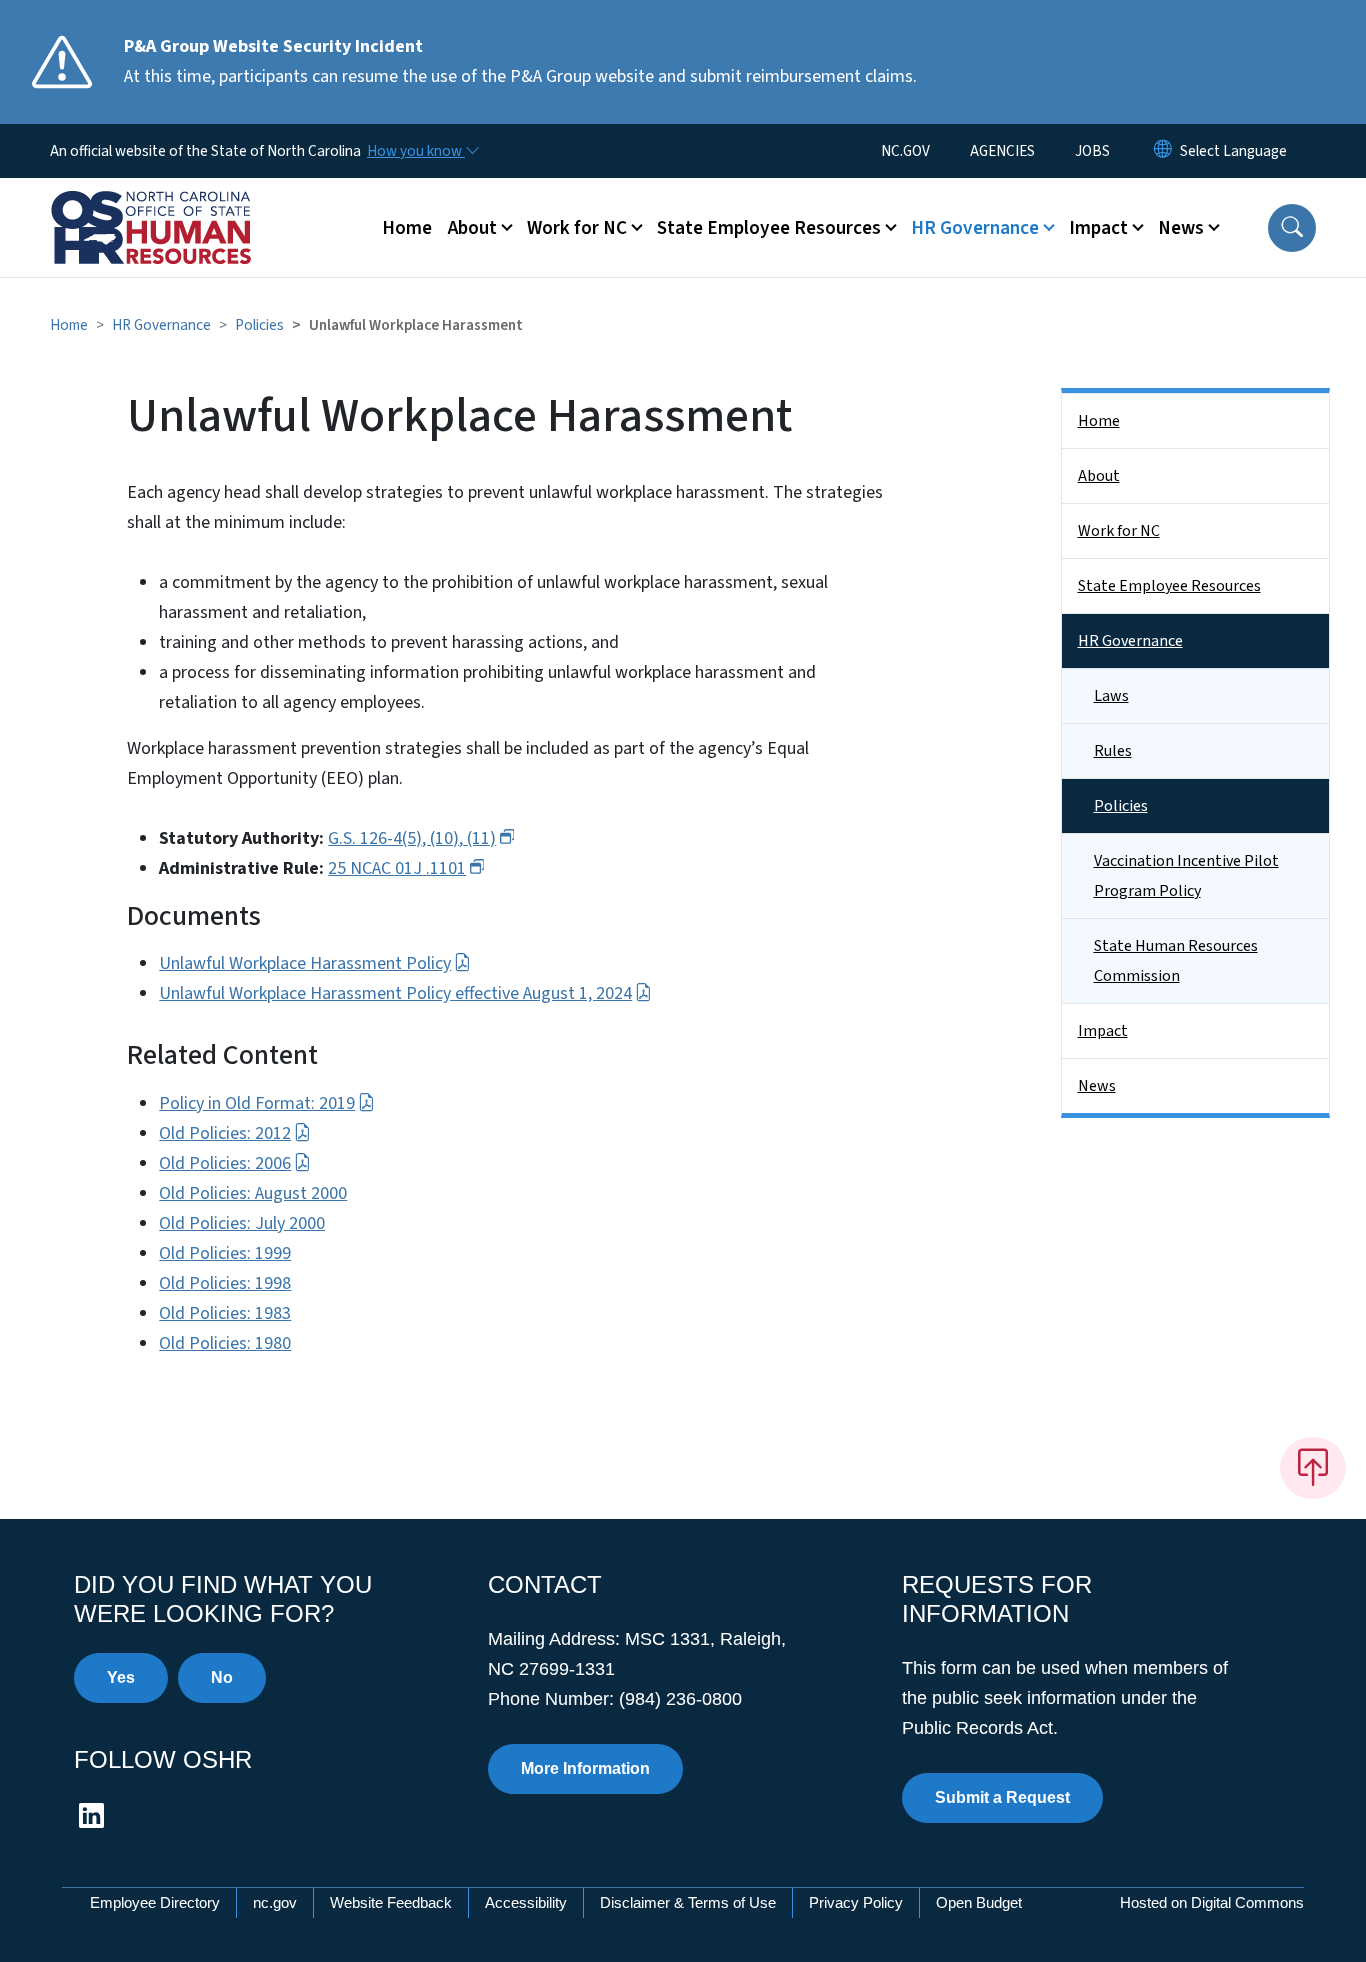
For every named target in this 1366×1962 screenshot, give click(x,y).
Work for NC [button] (577, 228)
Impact (1103, 1031)
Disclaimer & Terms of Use (688, 1902)
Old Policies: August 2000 (253, 1193)
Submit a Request (1002, 1797)
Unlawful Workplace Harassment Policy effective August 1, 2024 (395, 993)
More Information (585, 1768)
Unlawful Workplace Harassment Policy (305, 963)
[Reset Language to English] (1163, 151)
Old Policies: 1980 (225, 1343)
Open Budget (979, 1902)
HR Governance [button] (975, 228)
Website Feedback (391, 1902)
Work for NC (1119, 531)
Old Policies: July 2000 (242, 1223)
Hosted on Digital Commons (1212, 1902)
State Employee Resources (1169, 586)
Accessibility (526, 1902)
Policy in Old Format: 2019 (257, 1103)
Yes (121, 1677)
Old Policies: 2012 (225, 1133)
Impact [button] (1098, 228)
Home (407, 228)
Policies (259, 325)
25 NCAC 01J (397, 868)
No (222, 1677)
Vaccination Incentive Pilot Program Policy (1186, 876)
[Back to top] (1313, 1468)
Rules (1113, 751)
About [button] (472, 228)
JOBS (1092, 151)
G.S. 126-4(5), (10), (412, 838)
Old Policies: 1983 (225, 1313)
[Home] (175, 205)
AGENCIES (1002, 151)
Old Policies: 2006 (225, 1163)
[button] (1292, 228)
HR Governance (161, 325)
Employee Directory (155, 1902)
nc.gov (275, 1902)
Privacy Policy (856, 1902)
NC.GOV (905, 151)
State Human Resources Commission (1176, 961)
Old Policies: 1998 (225, 1283)
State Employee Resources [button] (769, 228)
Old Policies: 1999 (225, 1253)
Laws (1111, 696)
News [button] (1181, 228)
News (1097, 1086)
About (1099, 476)
